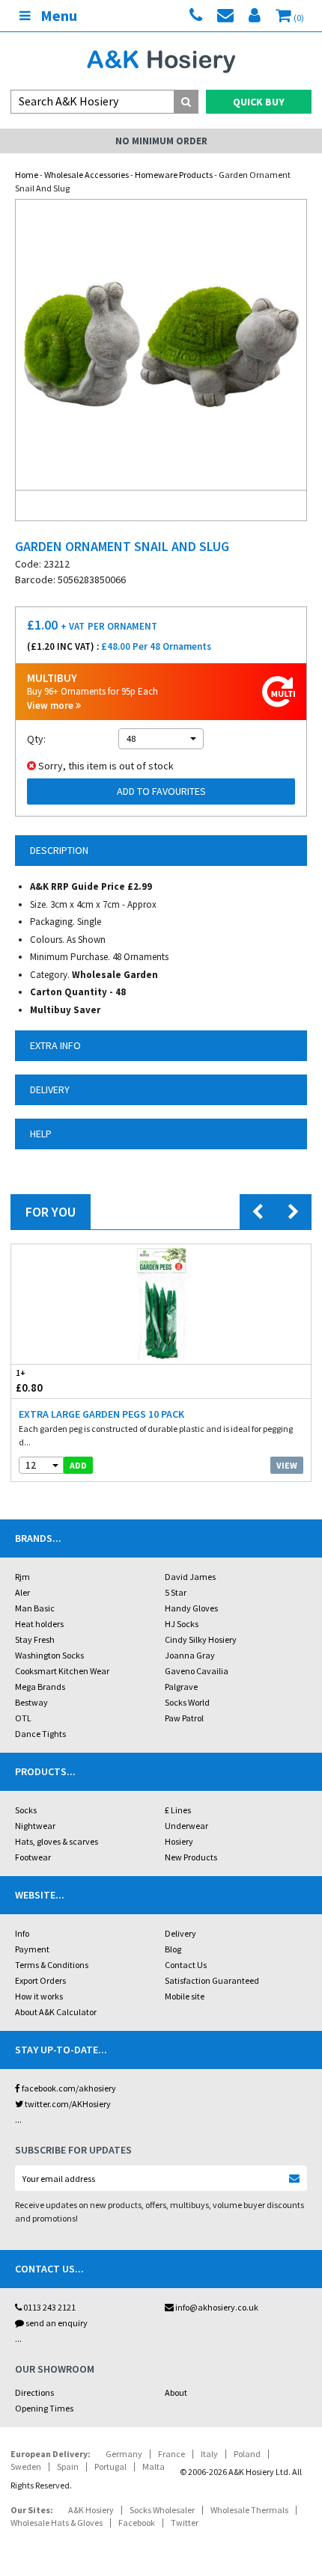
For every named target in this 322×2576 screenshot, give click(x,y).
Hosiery (179, 1841)
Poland (247, 2454)
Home (27, 175)
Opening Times (44, 2408)
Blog (173, 1949)
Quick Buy (259, 102)
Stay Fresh (35, 1639)
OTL (23, 1718)
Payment (32, 1949)
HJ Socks (182, 1624)
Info (22, 1933)
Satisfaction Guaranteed (212, 1980)
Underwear (186, 1826)
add (78, 1465)
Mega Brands (40, 1687)
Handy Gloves (191, 1608)
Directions (34, 2392)
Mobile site (185, 1996)
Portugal (110, 2466)
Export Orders (40, 1980)
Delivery (180, 1933)
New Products (191, 1857)
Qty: (36, 739)
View (287, 1465)
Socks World (187, 1702)
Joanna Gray (190, 1655)
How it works (39, 1996)
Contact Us (186, 1965)
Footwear (33, 1857)
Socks (26, 1810)
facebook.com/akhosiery (68, 2088)
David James (190, 1577)
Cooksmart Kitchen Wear (62, 1671)
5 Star (176, 1592)
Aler (22, 1592)
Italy (209, 2454)
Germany (124, 2454)
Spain (68, 2466)
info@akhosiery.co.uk (217, 2307)
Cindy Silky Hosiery (201, 1639)
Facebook (137, 2523)
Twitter (185, 2523)
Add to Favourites (161, 791)
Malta (154, 2466)
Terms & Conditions (52, 1965)
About (176, 2392)
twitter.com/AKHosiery (67, 2104)
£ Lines (178, 1810)
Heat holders (39, 1624)
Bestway (31, 1702)
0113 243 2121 (49, 2307)
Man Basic (35, 1608)
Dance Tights (40, 1734)
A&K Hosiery (91, 2510)
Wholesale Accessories (86, 175)
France (171, 2454)
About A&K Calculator (56, 2012)
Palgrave (181, 1687)
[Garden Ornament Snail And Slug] (161, 345)
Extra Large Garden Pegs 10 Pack (101, 1414)
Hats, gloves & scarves (57, 1841)
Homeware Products (174, 175)
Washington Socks (49, 1655)
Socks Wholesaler (162, 2510)
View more (51, 706)
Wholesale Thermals (249, 2510)
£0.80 (29, 1381)
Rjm (22, 1577)
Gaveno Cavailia (197, 1671)
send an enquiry (56, 2323)
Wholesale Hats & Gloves (57, 2523)
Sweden (26, 2466)
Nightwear (35, 1826)
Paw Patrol (184, 1718)
